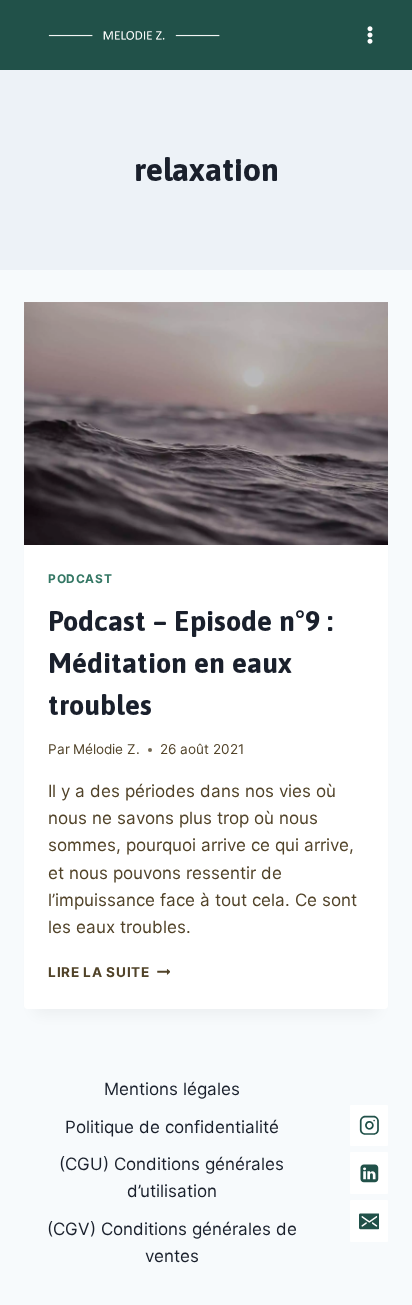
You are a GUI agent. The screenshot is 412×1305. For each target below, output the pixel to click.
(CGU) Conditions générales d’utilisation (171, 1177)
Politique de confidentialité (172, 1127)
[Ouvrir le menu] (369, 34)
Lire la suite (109, 972)
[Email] (369, 1220)
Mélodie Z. (106, 749)
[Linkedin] (369, 1172)
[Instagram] (369, 1125)
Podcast (80, 578)
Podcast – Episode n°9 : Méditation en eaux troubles (190, 663)
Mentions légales (172, 1089)
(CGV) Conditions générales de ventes (172, 1242)
